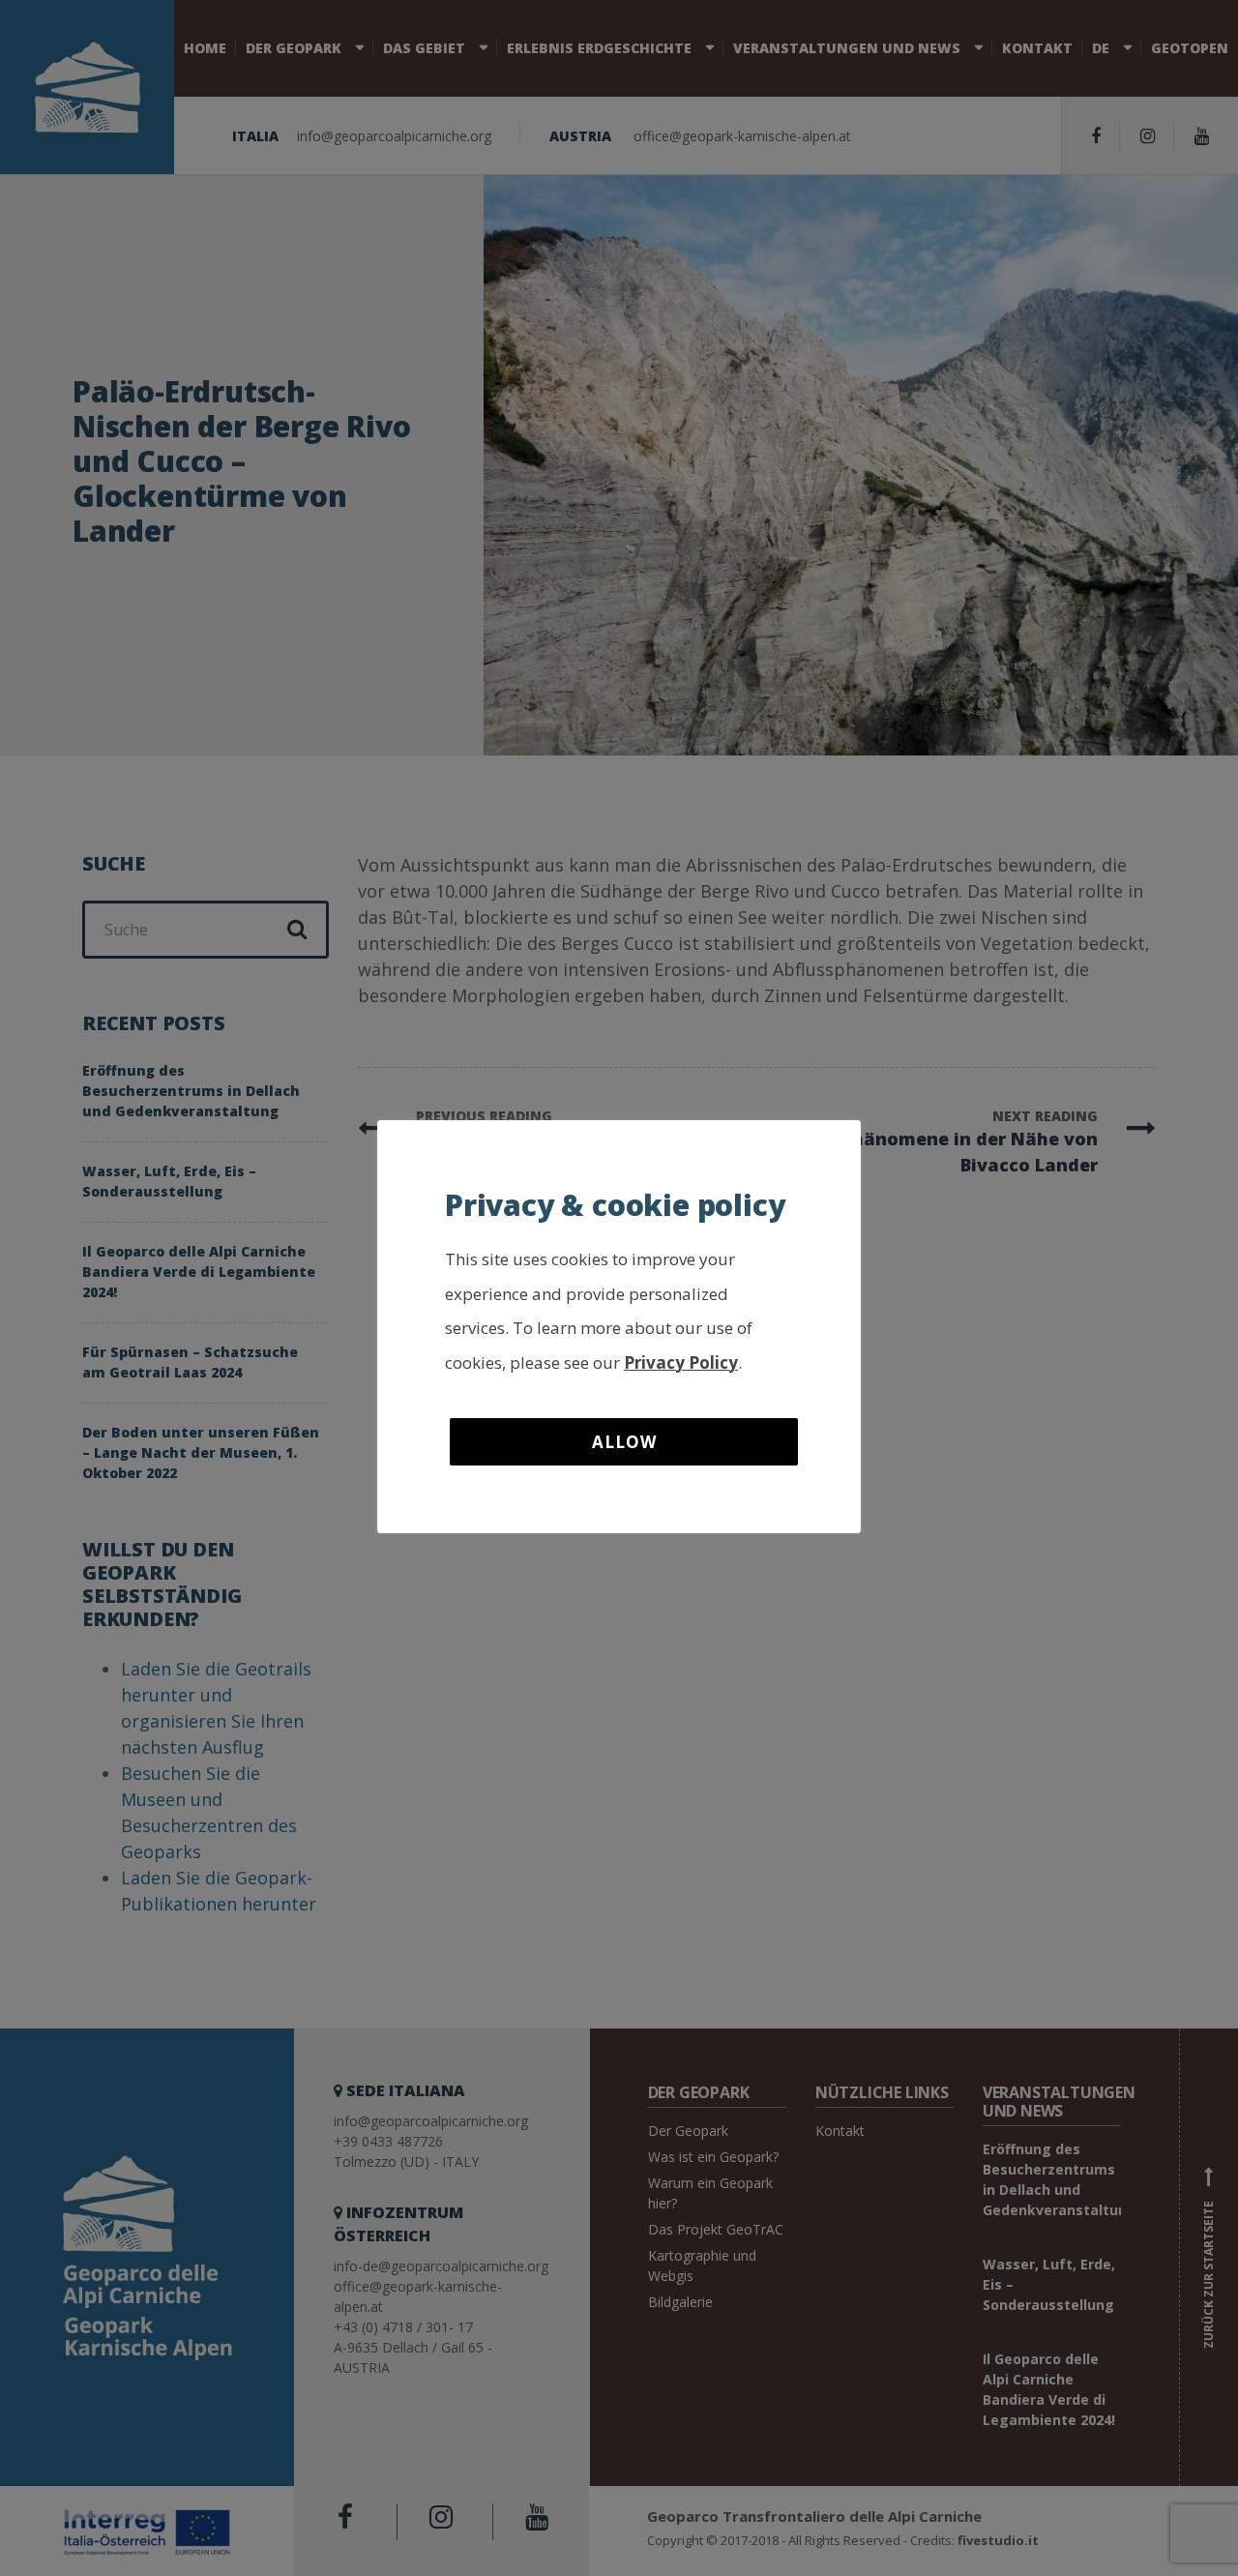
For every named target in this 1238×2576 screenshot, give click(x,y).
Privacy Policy (681, 1362)
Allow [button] (624, 1442)
